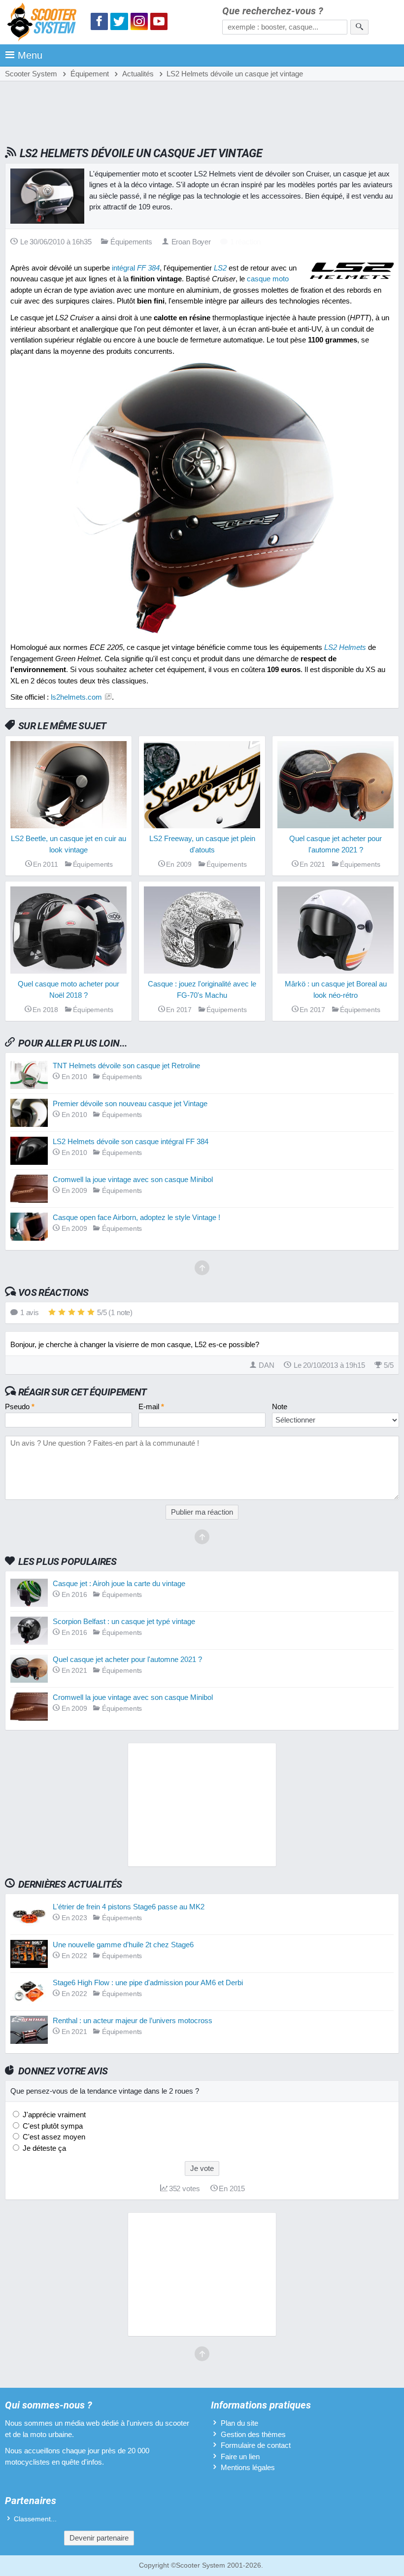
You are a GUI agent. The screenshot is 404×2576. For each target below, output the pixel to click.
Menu (30, 55)
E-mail (151, 1407)
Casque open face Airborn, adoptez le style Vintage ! (136, 1217)
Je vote (202, 2168)
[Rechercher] (359, 27)
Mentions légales (248, 2467)
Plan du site (239, 2423)
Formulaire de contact (256, 2445)
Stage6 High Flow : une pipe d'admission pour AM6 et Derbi (148, 1983)
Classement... (35, 2519)
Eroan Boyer (191, 242)
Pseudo (20, 1407)
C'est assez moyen (53, 2137)
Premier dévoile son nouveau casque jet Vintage (130, 1103)
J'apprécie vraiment (53, 2115)
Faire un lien (240, 2457)
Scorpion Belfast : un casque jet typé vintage (124, 1621)
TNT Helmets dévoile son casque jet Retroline (126, 1066)
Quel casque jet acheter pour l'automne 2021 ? (127, 1659)
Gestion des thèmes (253, 2434)
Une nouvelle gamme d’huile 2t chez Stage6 (123, 1945)
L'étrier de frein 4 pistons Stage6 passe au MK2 (129, 1907)
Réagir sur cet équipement (83, 1392)
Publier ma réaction (202, 1512)
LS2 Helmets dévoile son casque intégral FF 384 (131, 1141)
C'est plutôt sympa (52, 2126)
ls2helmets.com (76, 697)
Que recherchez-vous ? (273, 11)
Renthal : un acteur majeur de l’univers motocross (133, 2020)
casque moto (268, 279)
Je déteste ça (43, 2148)
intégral (136, 268)
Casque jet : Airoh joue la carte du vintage (119, 1583)
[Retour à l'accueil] (44, 23)
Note (280, 1407)
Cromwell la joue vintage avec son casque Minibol (133, 1179)
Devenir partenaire (99, 2538)
